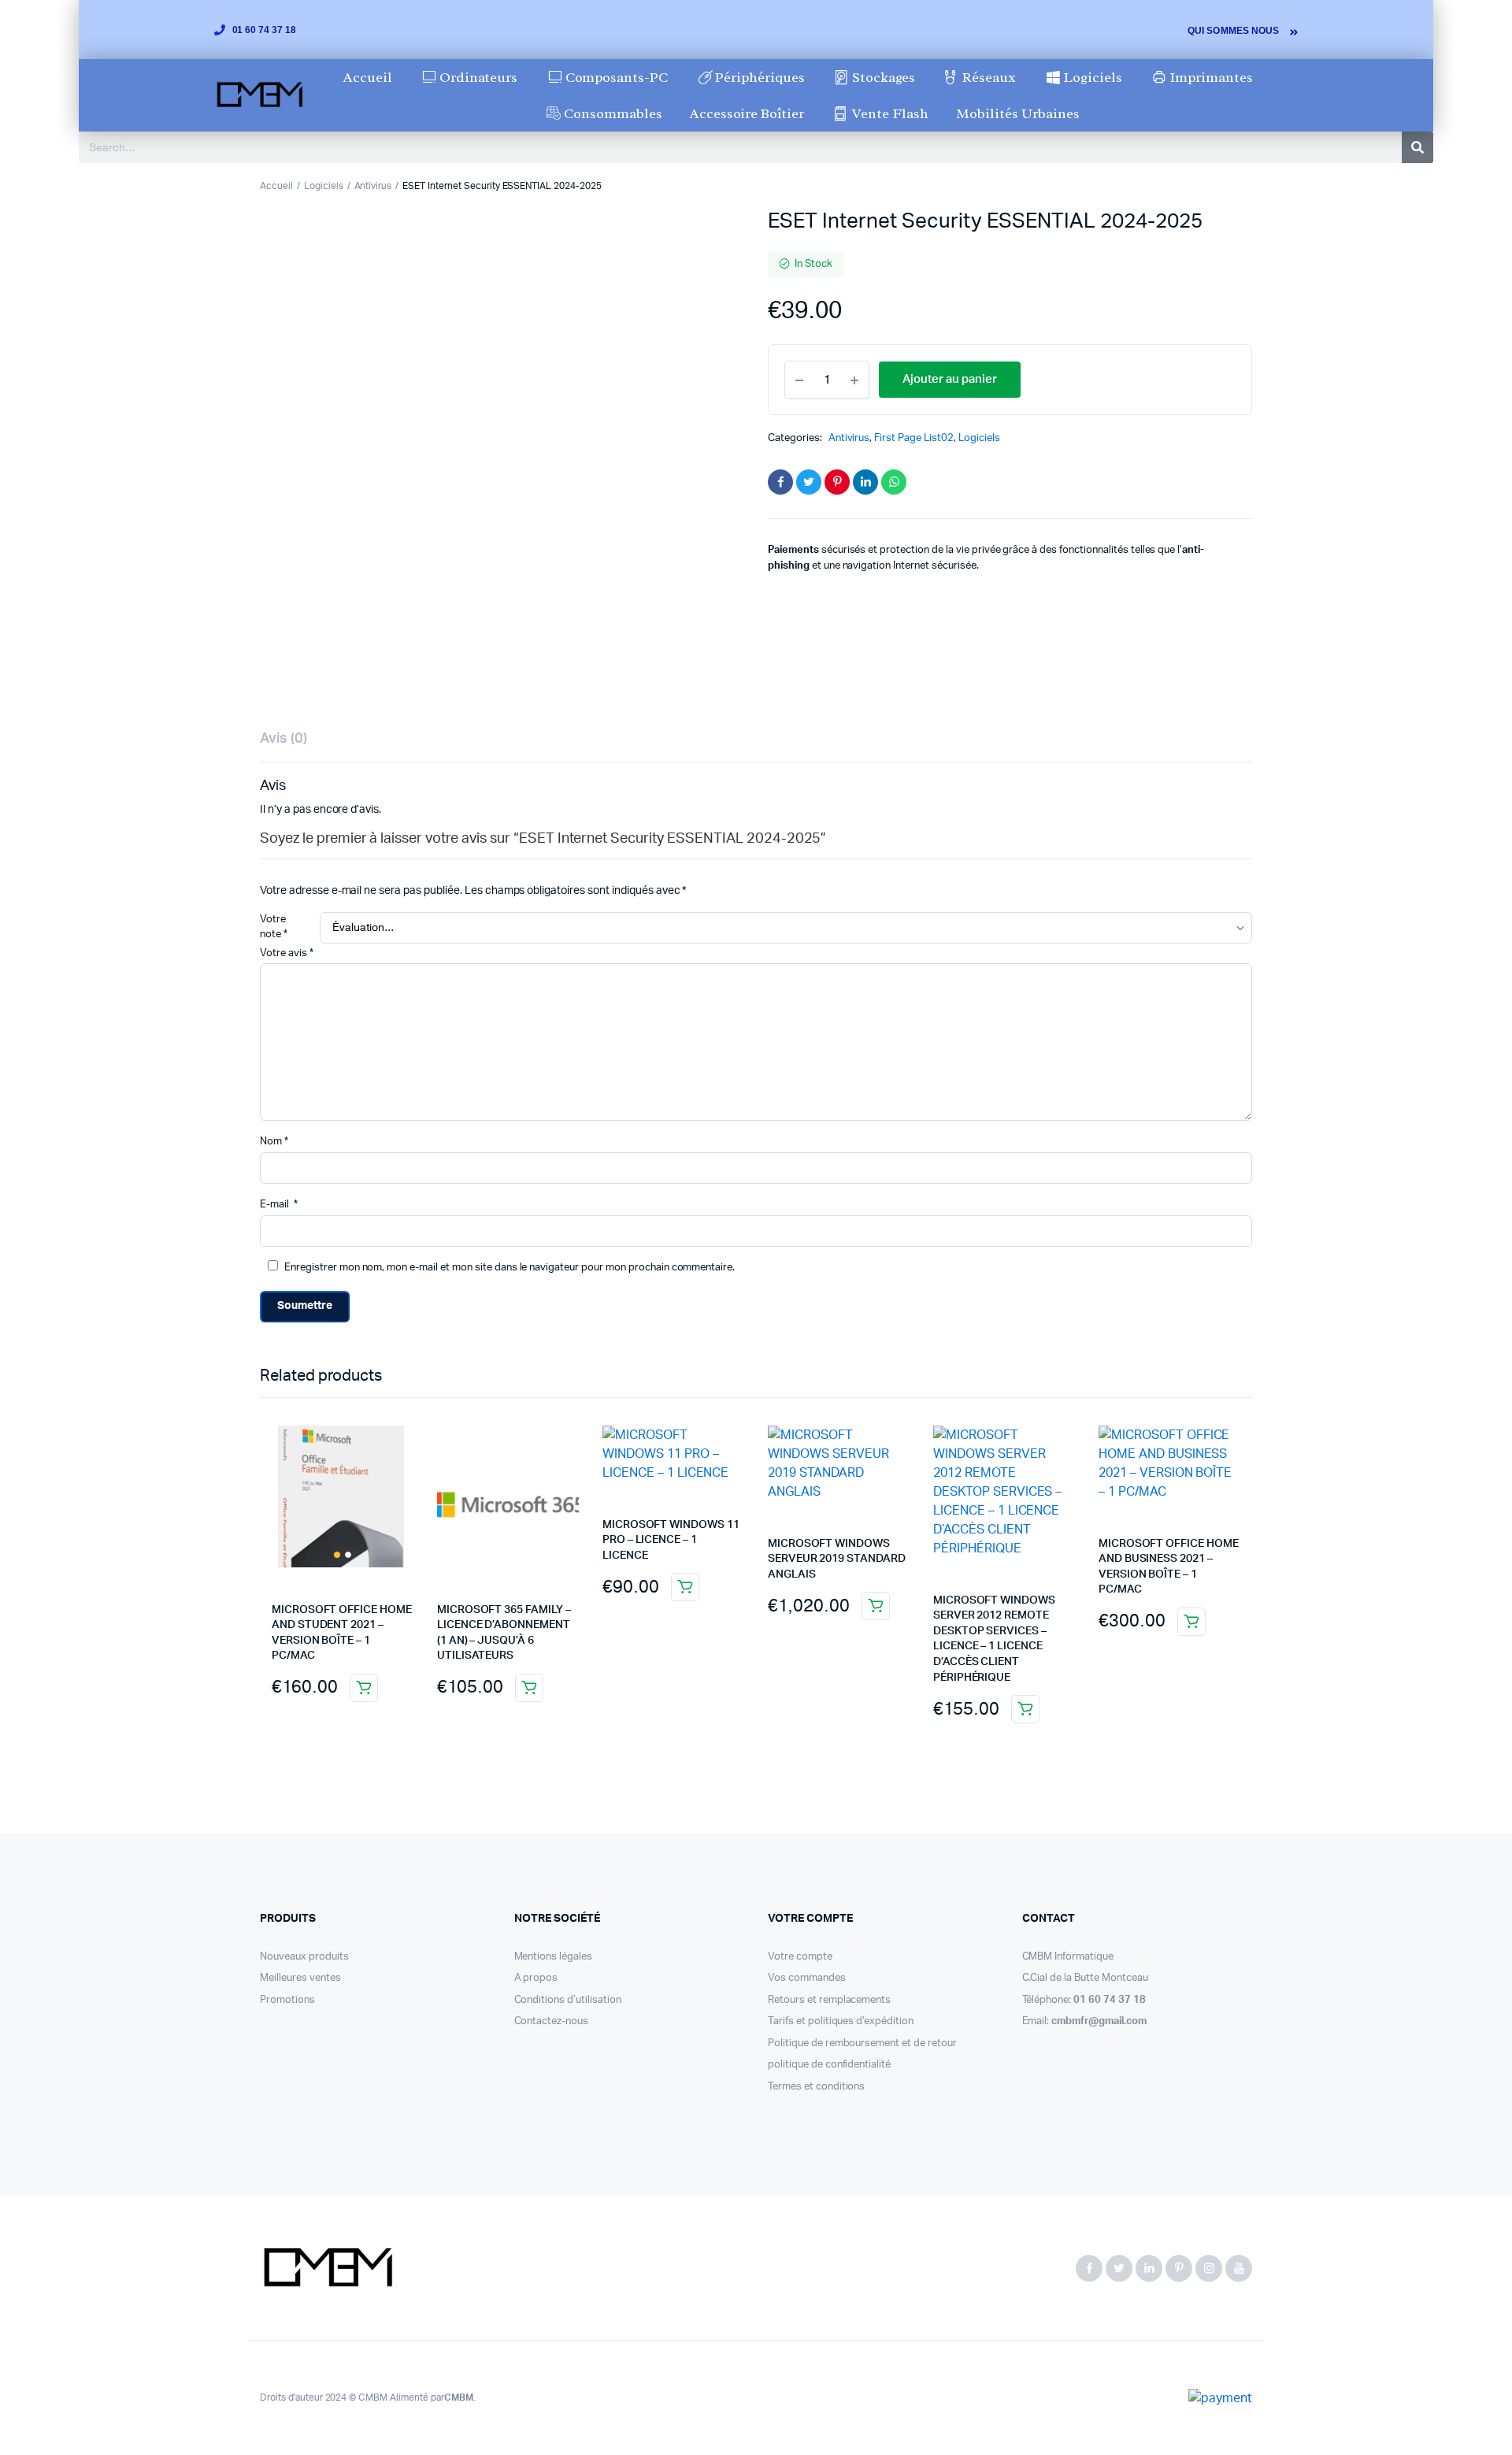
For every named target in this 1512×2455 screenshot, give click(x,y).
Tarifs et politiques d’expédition (841, 2021)
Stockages (884, 77)
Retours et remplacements (829, 2000)
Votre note (274, 927)
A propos (536, 1978)
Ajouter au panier (364, 1688)
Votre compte (800, 1957)
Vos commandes (807, 1978)
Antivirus (373, 186)
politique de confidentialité (829, 2065)
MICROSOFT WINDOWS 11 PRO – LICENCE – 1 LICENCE (671, 1540)
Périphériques (760, 77)
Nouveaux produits (304, 1957)
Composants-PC (617, 77)
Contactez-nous (552, 2021)
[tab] (283, 739)
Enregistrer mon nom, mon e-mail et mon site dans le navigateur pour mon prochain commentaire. (510, 1268)
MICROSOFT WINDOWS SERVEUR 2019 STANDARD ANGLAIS (837, 1559)
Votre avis (287, 953)
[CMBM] (327, 2268)
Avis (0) (283, 739)
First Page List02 (914, 438)
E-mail (279, 1205)
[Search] (1417, 147)
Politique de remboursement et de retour (862, 2043)
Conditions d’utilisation (568, 2000)
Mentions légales (554, 1957)
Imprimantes (1211, 77)
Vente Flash (890, 113)
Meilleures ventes (300, 1978)
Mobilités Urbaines (1017, 113)
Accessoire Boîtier (747, 113)
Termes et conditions (816, 2087)
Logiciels (1093, 77)
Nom (274, 1142)
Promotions (287, 2000)
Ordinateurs (478, 77)
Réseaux (989, 77)
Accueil (368, 77)
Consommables (613, 113)
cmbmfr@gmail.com (1099, 2021)
